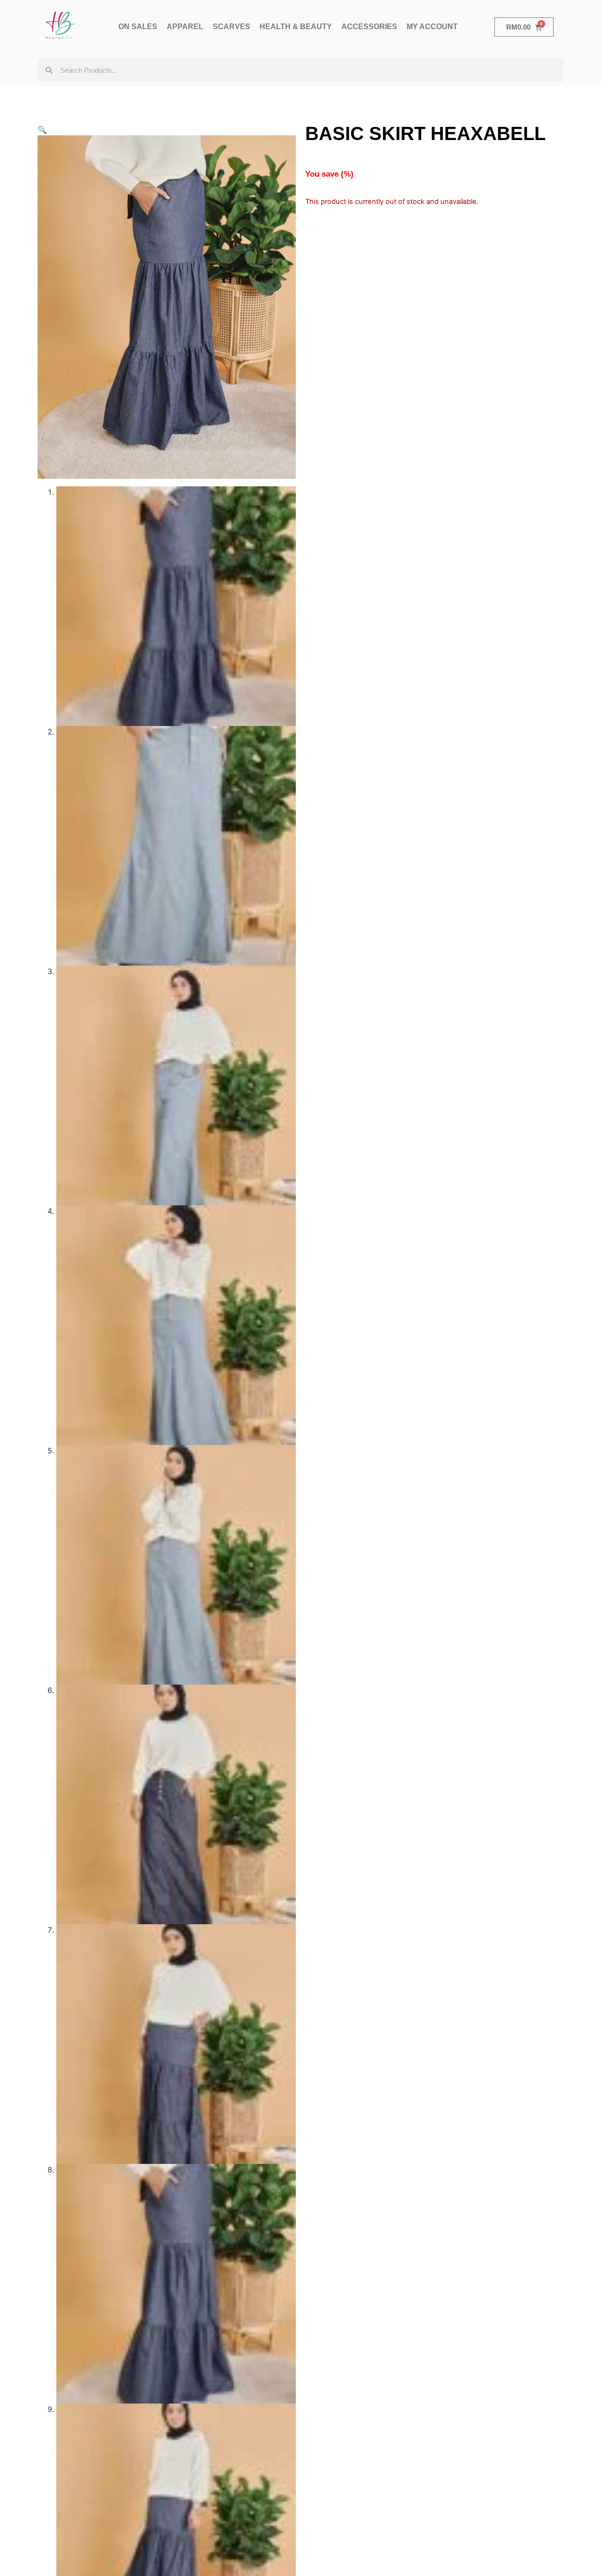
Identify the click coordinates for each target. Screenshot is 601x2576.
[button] (42, 130)
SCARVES (231, 27)
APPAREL (185, 27)
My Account (432, 27)
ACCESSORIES (369, 27)
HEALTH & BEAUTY (296, 27)
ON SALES (138, 27)
